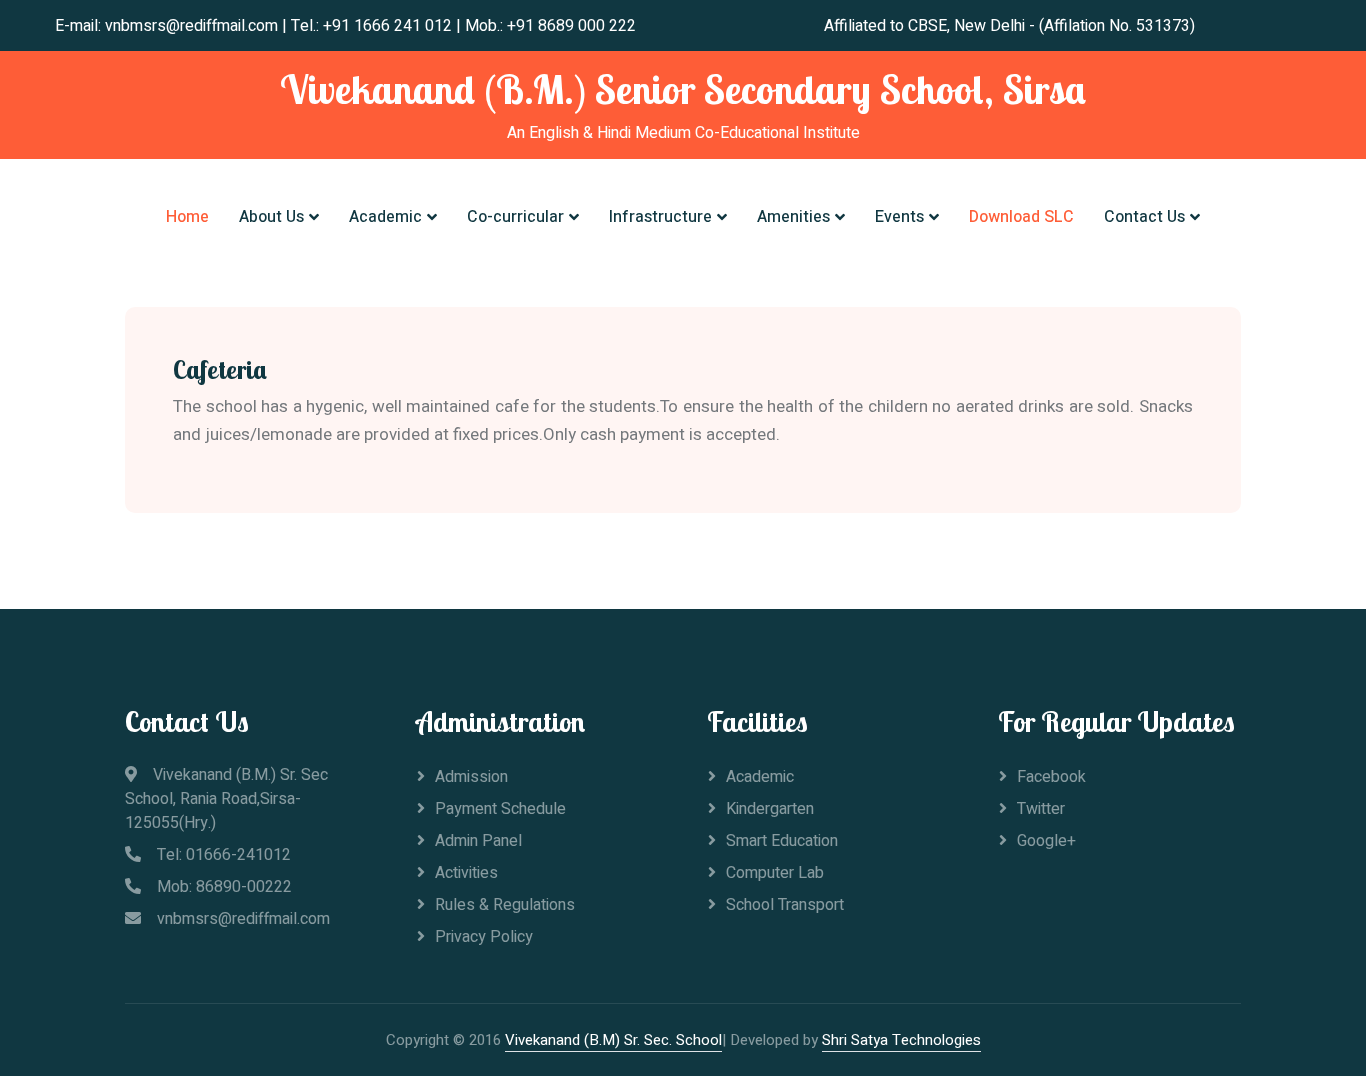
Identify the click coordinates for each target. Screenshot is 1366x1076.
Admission (471, 777)
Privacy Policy (484, 937)
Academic (385, 217)
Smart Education (782, 841)
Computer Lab (775, 873)
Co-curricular (515, 217)
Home (187, 217)
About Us (271, 217)
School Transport (785, 905)
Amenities (793, 217)
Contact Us (1144, 217)
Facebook (1051, 777)
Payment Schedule (500, 809)
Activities (466, 873)
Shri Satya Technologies (901, 1040)
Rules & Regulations (505, 905)
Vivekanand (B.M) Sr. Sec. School (613, 1040)
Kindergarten (770, 809)
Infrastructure (660, 217)
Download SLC (1021, 217)
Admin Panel (478, 841)
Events (899, 217)
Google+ (1046, 841)
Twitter (1041, 809)
